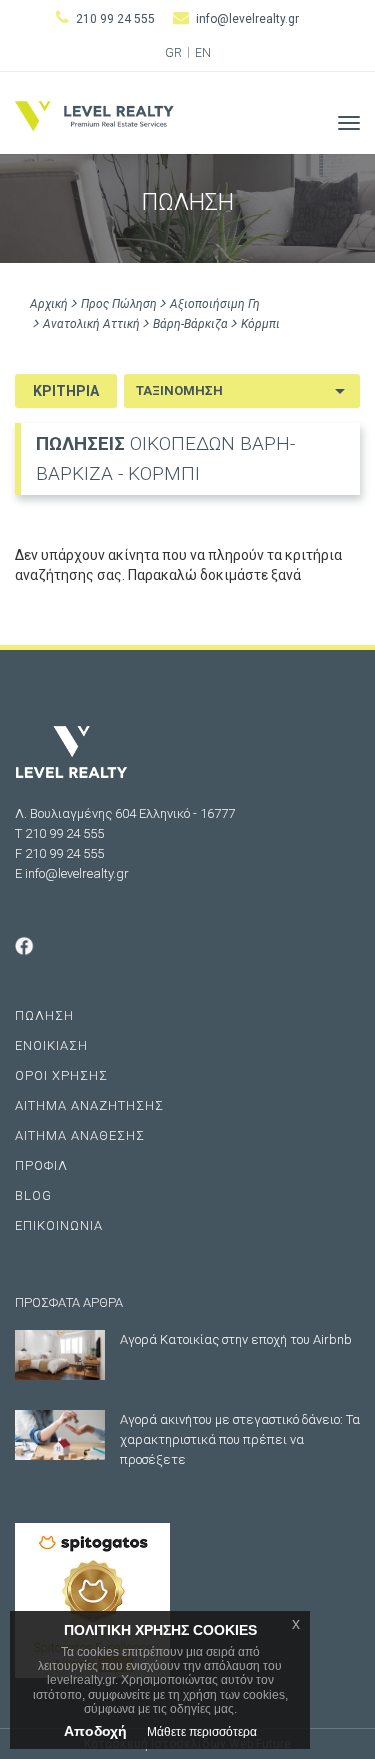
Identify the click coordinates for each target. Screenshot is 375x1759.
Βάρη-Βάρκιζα (190, 324)
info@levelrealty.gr (247, 19)
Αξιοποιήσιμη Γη (215, 304)
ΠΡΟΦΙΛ (41, 1165)
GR (173, 53)
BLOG (33, 1195)
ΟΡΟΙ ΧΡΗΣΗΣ (61, 1075)
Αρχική (49, 304)
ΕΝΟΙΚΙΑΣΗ (51, 1045)
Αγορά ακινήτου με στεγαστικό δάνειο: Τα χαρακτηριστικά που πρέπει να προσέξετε (240, 1439)
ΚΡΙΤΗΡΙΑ (66, 391)
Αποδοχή (95, 1731)
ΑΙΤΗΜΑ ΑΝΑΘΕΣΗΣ (80, 1135)
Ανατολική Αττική (91, 324)
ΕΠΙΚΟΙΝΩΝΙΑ (59, 1225)
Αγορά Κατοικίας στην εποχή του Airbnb (236, 1339)
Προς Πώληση (119, 304)
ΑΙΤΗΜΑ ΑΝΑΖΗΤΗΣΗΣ (89, 1105)
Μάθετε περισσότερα (202, 1732)
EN (203, 53)
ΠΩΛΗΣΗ (44, 1015)
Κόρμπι (260, 324)
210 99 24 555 (115, 19)
